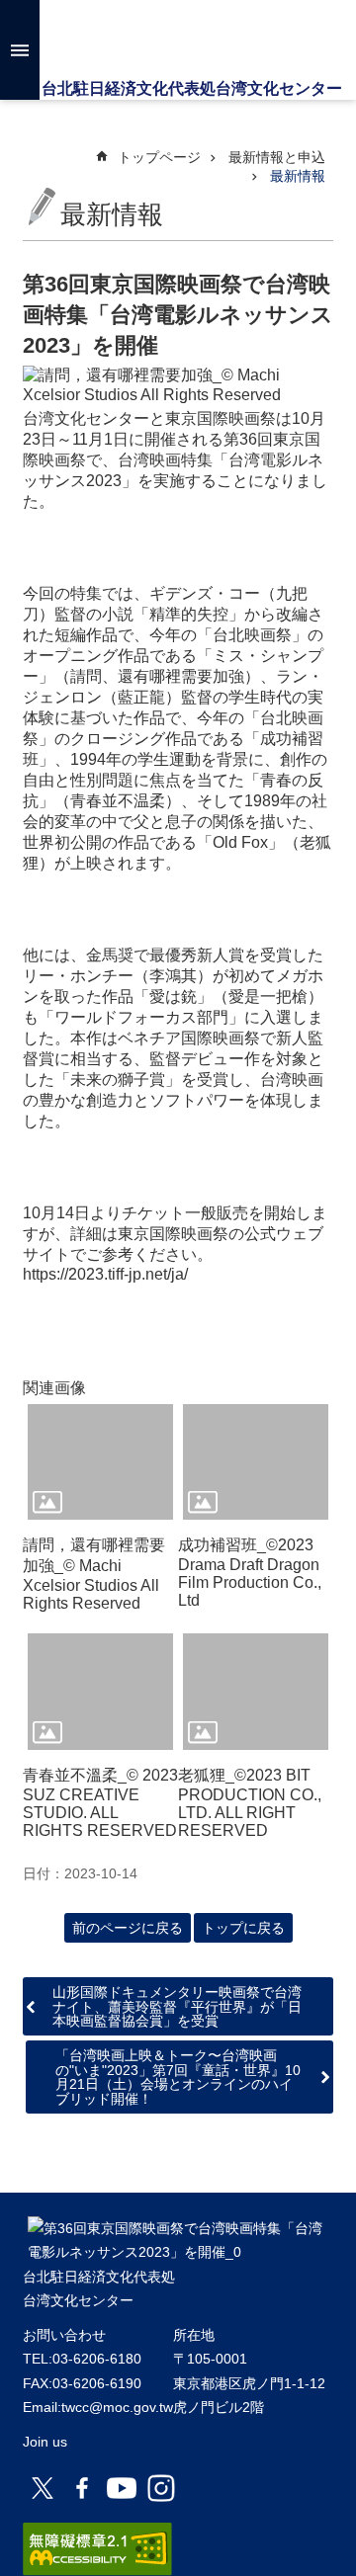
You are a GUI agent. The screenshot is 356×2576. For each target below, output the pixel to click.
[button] (100, 1462)
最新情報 (298, 176)
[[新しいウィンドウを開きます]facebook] (82, 2488)
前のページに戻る (128, 1928)
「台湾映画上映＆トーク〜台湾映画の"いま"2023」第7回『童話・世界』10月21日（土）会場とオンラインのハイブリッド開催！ (178, 2077)
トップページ (159, 157)
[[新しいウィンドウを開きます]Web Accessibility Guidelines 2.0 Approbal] (97, 2549)
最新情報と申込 (277, 157)
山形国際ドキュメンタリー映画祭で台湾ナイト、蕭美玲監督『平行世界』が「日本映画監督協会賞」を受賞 (177, 2006)
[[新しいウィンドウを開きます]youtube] (122, 2488)
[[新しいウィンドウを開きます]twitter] (43, 2488)
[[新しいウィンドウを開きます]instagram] (161, 2488)
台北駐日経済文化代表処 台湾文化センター (178, 40)
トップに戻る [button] (243, 1928)
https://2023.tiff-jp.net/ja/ (105, 1274)
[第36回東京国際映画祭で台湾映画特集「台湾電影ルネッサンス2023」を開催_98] (178, 2252)
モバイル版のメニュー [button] (20, 50)
